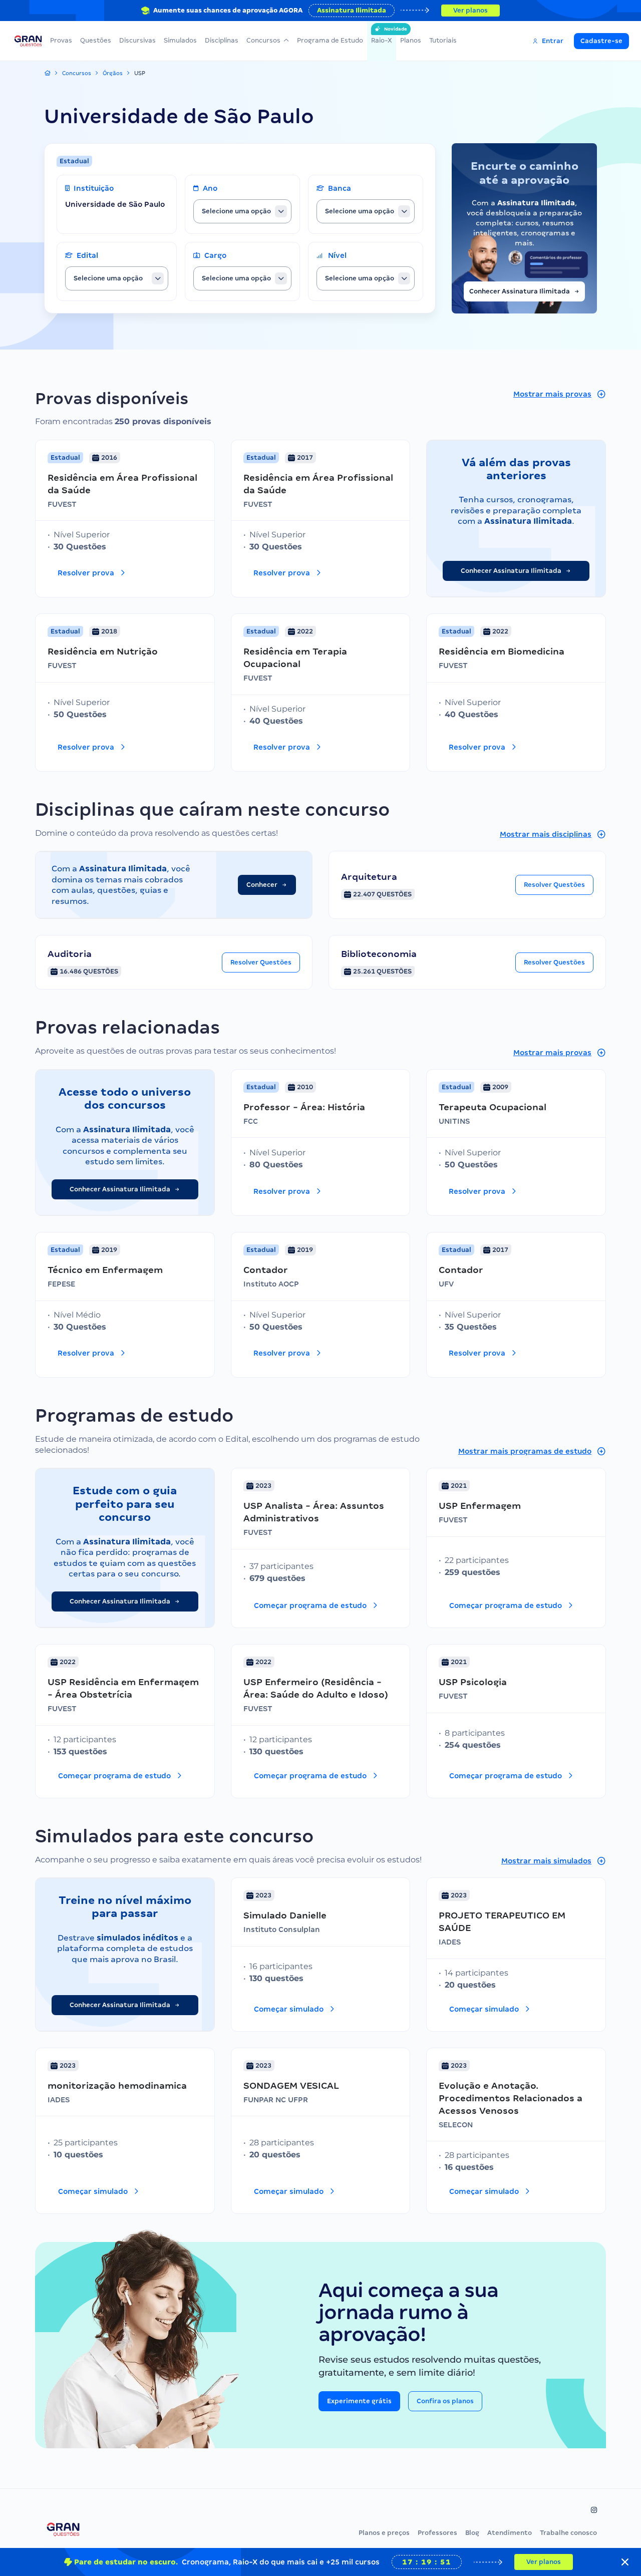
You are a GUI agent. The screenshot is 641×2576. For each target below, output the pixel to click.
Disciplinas (222, 40)
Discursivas (137, 40)
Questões (96, 40)
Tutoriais (443, 40)
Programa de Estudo (330, 40)
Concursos (263, 40)
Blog (472, 2533)
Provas (61, 40)
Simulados (180, 40)
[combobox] (242, 211)
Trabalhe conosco (568, 2533)
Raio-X (382, 35)
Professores (437, 2533)
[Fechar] (625, 2562)
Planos (411, 40)
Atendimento (510, 2533)
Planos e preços (384, 2533)
